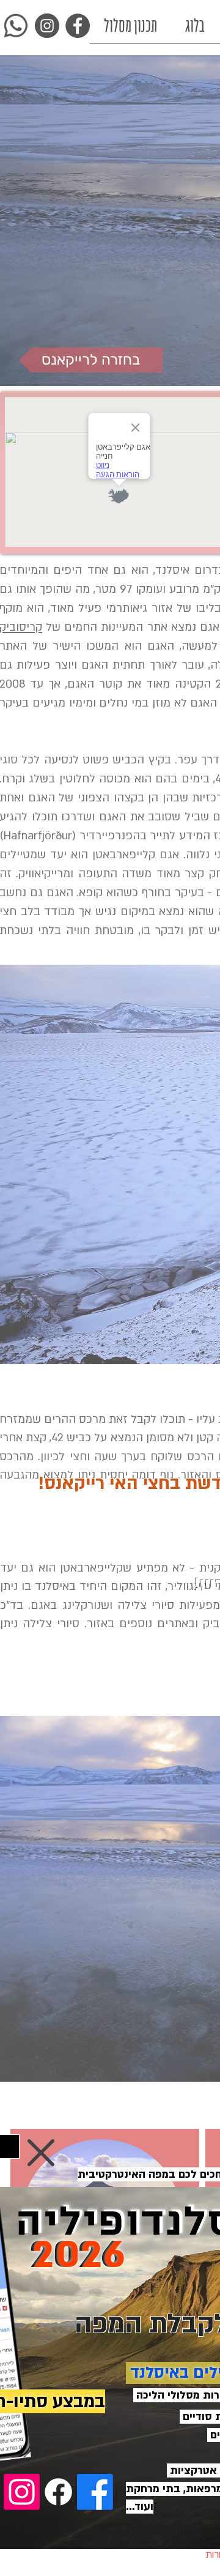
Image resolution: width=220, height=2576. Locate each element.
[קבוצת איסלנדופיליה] (95, 2492)
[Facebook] (58, 2492)
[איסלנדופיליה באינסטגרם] (22, 2492)
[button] (41, 2153)
